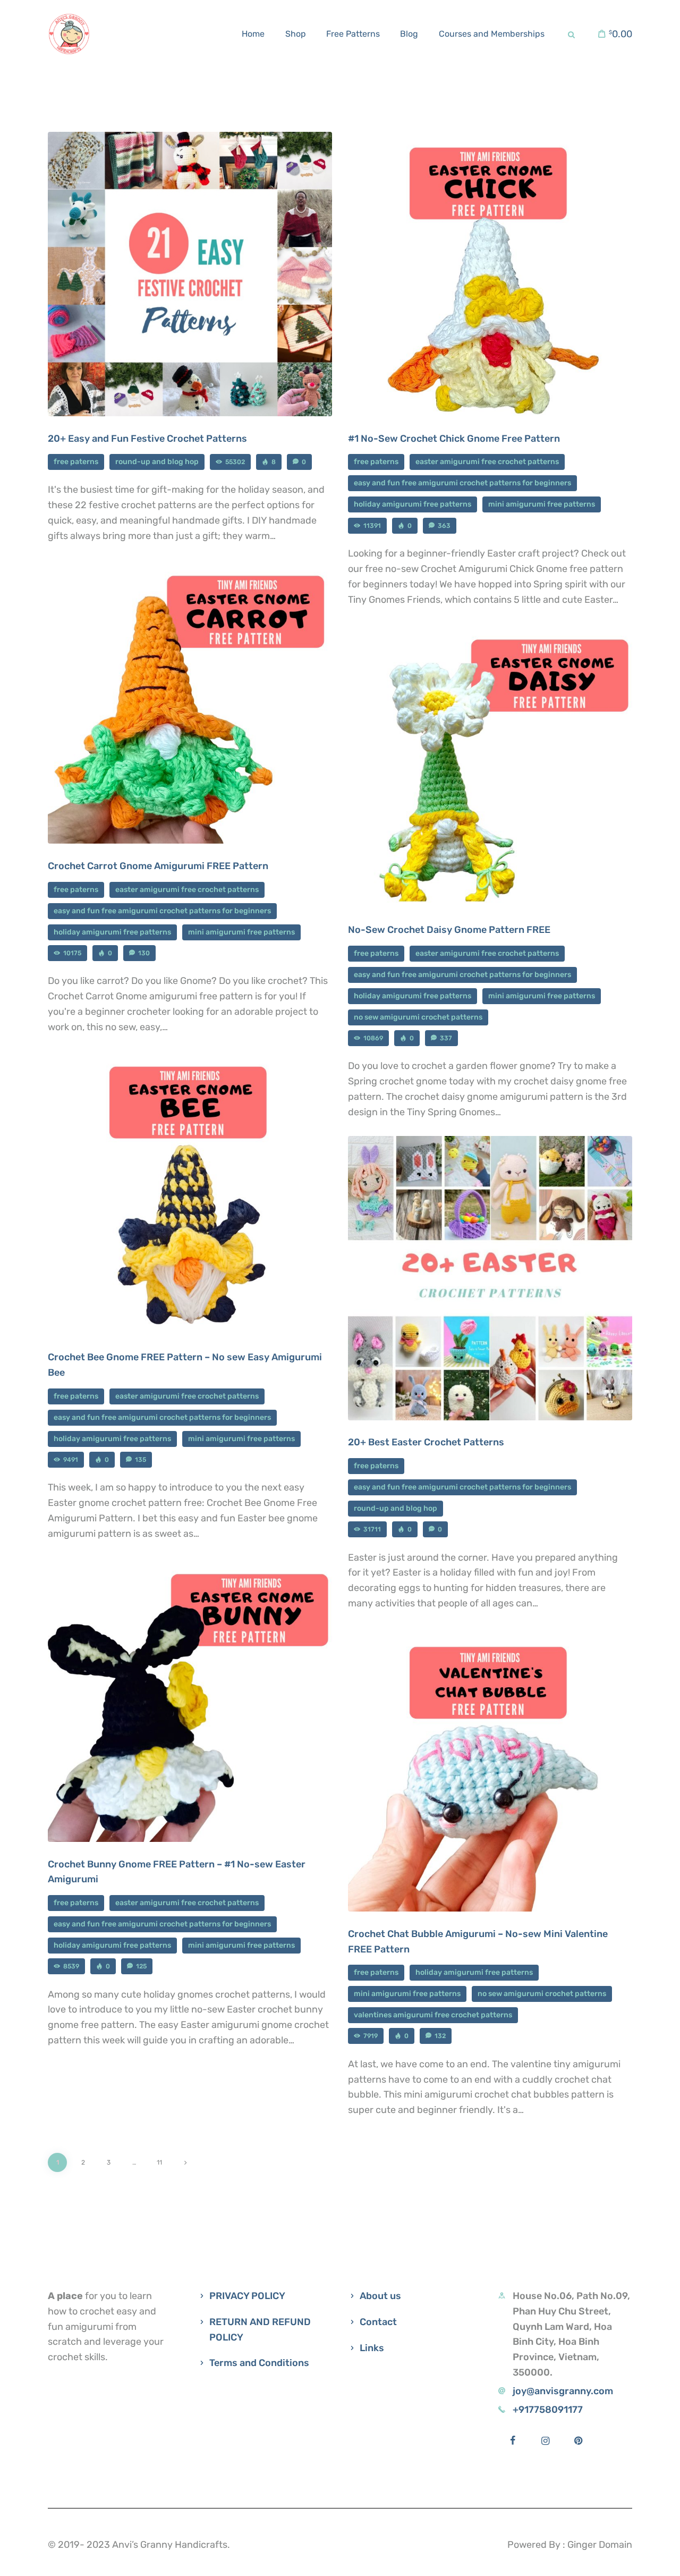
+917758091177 (548, 2410)
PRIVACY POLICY (247, 2296)
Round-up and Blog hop (157, 462)
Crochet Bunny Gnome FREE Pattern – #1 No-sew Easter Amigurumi (177, 1872)
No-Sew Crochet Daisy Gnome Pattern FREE (449, 930)
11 (163, 2160)
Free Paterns (76, 462)
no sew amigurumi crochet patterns (418, 1017)
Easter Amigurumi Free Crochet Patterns (487, 462)
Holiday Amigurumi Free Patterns (413, 504)
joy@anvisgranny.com (563, 2391)
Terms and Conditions (259, 2363)
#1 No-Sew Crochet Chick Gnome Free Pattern (454, 439)
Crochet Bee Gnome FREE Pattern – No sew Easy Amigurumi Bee (185, 1365)
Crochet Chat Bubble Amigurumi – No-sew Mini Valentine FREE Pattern (478, 1942)
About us (380, 2296)
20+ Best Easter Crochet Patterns (426, 1442)
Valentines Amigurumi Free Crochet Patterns (433, 2015)
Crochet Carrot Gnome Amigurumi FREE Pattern (158, 866)
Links (372, 2348)
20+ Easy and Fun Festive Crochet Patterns (147, 439)
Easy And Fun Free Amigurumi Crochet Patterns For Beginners (462, 483)
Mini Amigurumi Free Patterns (542, 504)
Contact (378, 2322)
